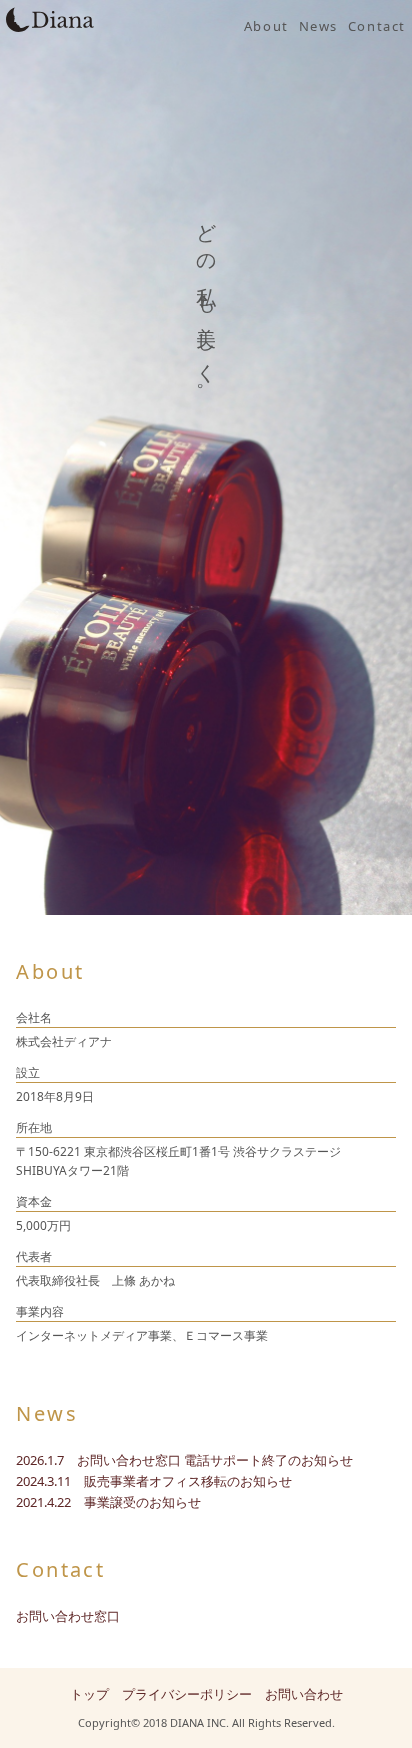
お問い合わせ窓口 (68, 1616)
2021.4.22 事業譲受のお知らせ (108, 1502)
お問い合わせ (304, 1694)
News (318, 26)
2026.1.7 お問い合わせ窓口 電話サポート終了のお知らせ (184, 1460)
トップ (89, 1694)
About (266, 26)
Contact (377, 26)
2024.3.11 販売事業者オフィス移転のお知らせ (154, 1481)
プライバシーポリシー (187, 1694)
